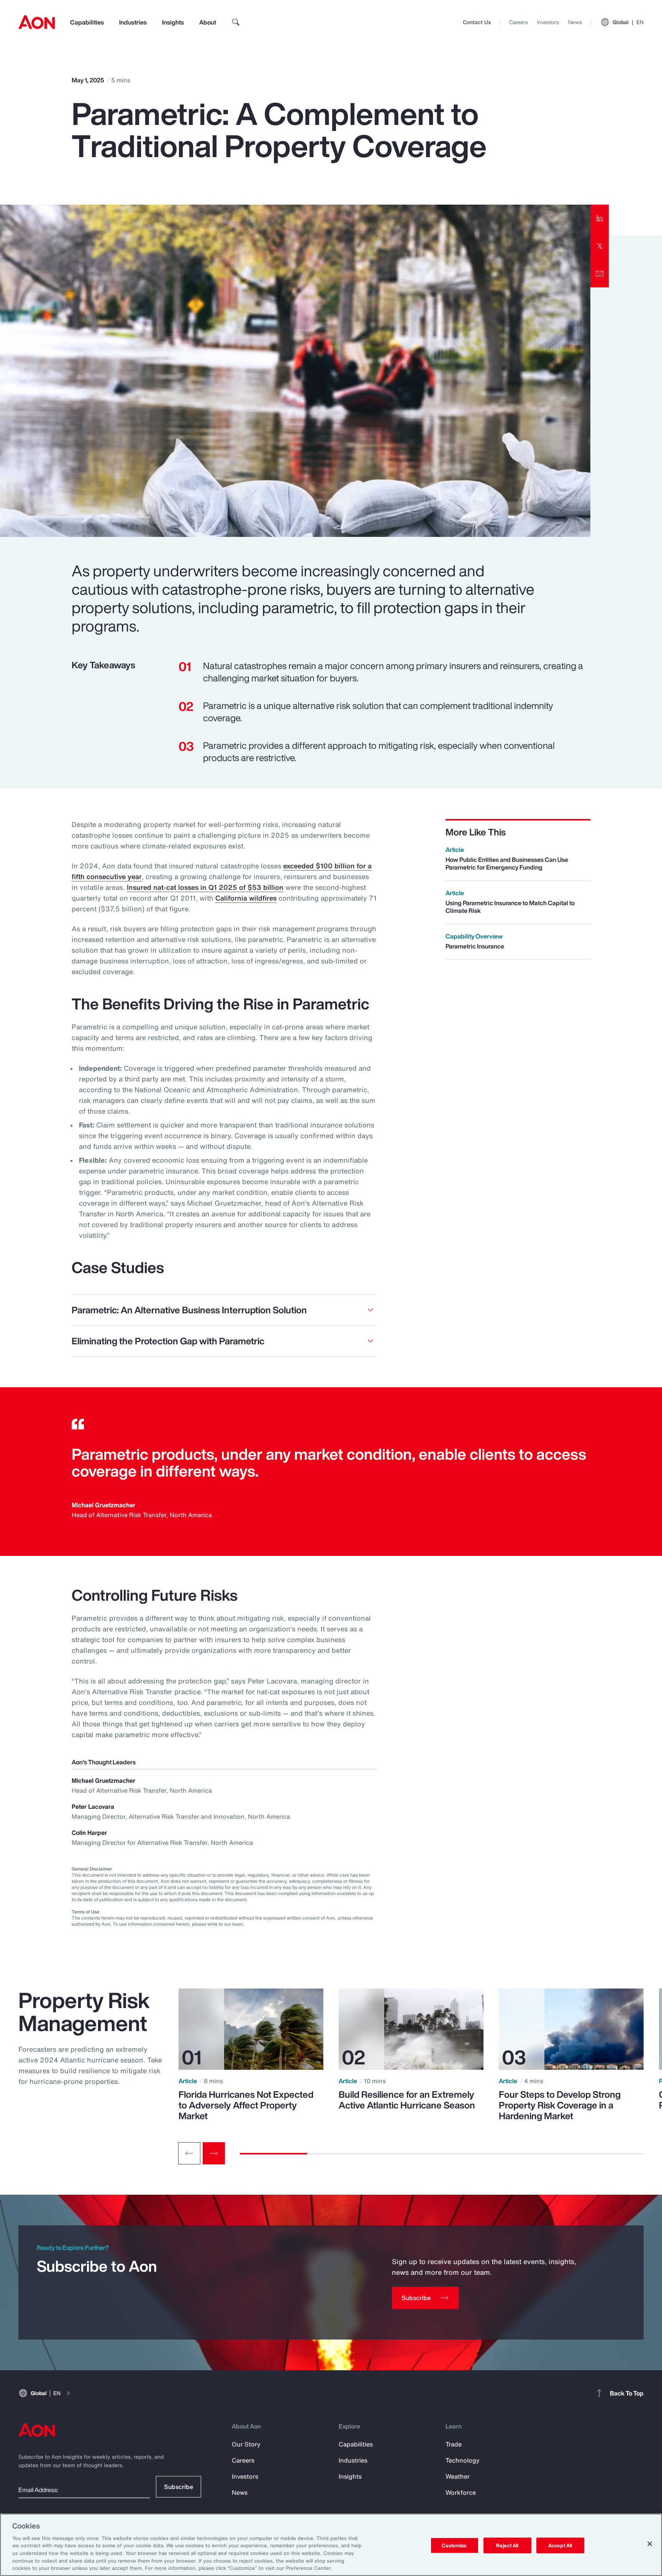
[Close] (650, 2544)
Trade (454, 2444)
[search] (236, 22)
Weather (458, 2476)
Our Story (246, 2444)
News (575, 22)
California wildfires (246, 898)
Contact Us (477, 22)
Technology (463, 2460)
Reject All (507, 2545)
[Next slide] (214, 2153)
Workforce (461, 2492)
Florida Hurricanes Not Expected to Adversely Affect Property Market (246, 2105)
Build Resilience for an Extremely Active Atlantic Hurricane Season (407, 2100)
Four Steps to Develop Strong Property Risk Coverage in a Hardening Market (560, 2105)
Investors (548, 22)
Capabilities (87, 22)
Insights (173, 22)
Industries (133, 22)
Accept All (560, 2545)
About (208, 22)
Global (628, 22)
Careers (519, 22)
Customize (454, 2545)
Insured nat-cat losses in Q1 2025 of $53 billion (205, 887)
